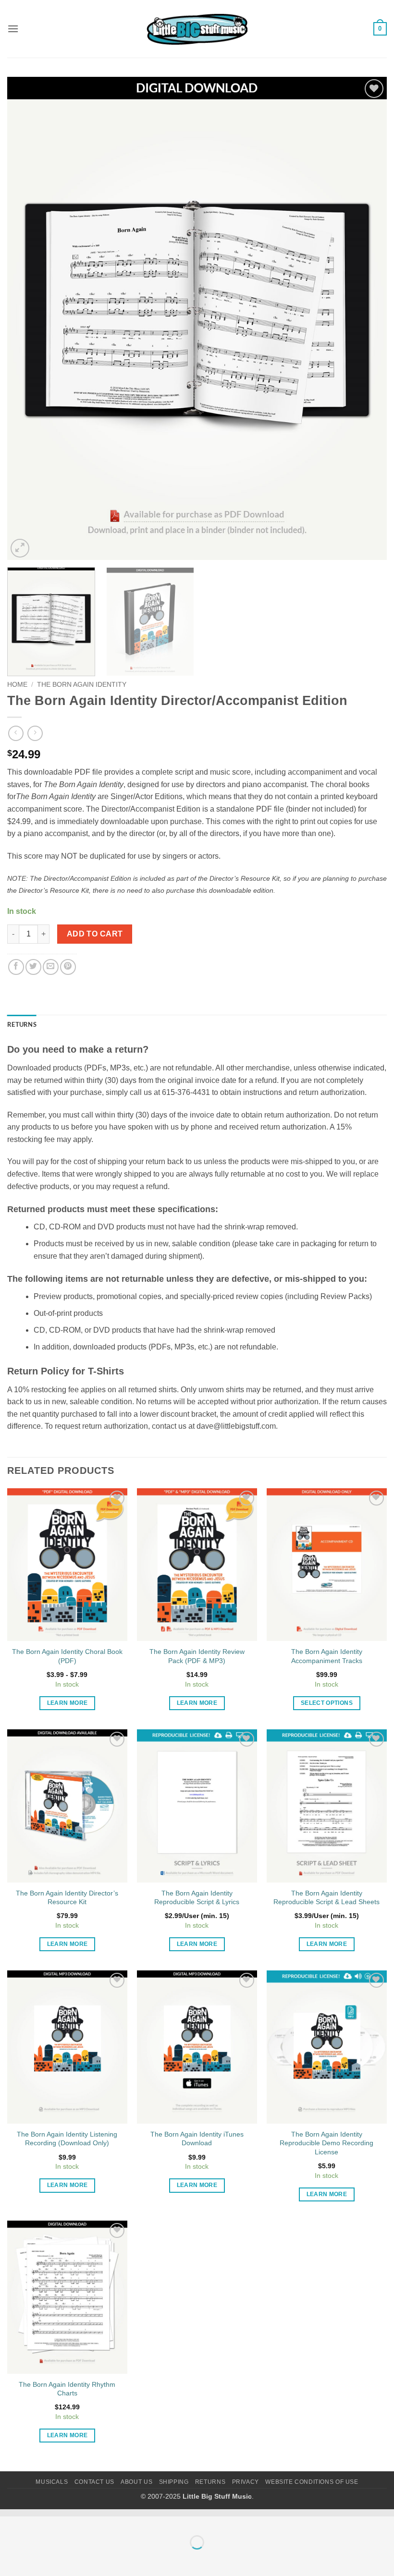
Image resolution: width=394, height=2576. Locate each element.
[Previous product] (35, 733)
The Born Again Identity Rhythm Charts (67, 2389)
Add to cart (95, 934)
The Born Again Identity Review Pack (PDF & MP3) (197, 1656)
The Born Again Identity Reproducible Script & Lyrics (197, 1898)
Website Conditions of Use (312, 2482)
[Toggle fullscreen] (38, 2519)
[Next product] (16, 733)
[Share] (66, 2519)
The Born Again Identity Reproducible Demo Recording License (326, 2143)
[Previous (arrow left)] (9, 2559)
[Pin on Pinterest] (68, 967)
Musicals (52, 2482)
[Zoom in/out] (9, 2519)
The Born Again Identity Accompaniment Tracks (327, 1656)
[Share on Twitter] (33, 967)
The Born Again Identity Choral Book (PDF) (67, 1656)
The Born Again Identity (82, 685)
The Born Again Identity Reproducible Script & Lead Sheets (326, 1898)
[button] (13, 29)
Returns (210, 2482)
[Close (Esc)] (94, 2519)
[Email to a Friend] (51, 967)
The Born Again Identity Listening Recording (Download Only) (67, 2139)
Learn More (67, 1703)
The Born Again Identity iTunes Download (197, 2139)
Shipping (174, 2482)
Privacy (246, 2482)
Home (17, 685)
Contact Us (94, 2482)
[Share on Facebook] (16, 967)
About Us (136, 2482)
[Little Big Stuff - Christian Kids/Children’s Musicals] (197, 29)
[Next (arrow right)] (38, 2559)
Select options (327, 1703)
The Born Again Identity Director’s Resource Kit (67, 1898)
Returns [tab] (22, 1024)
